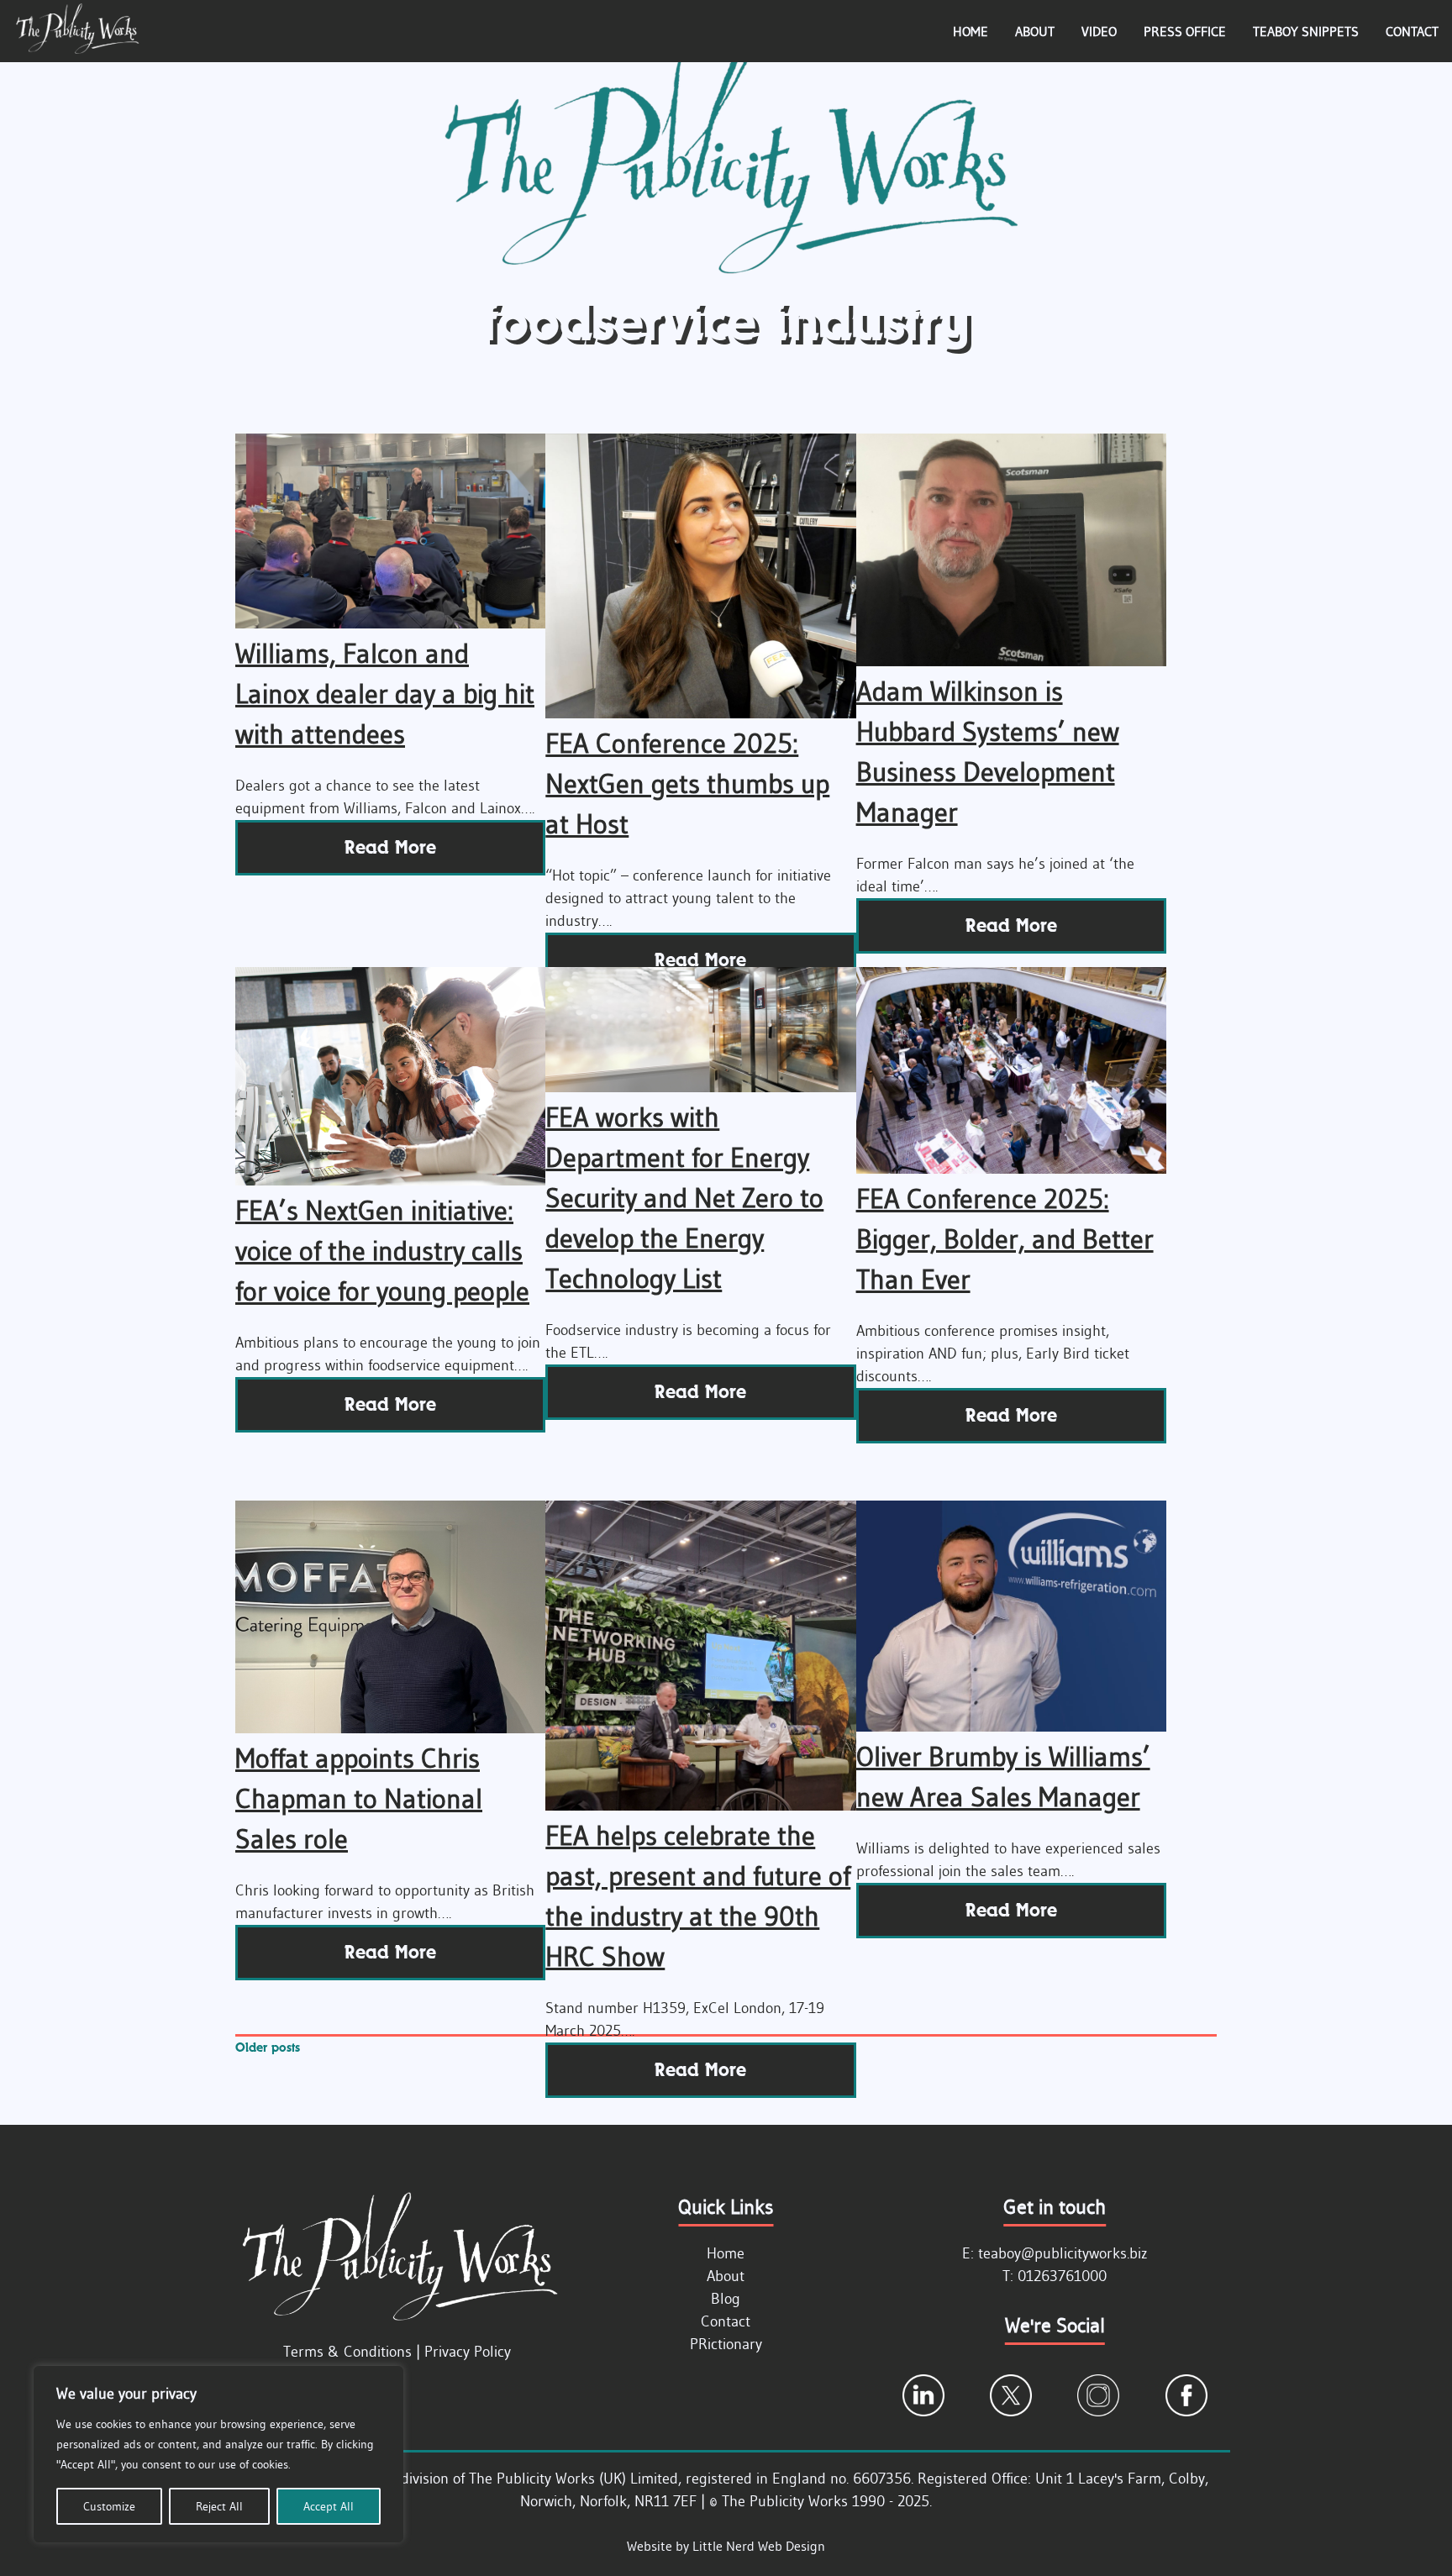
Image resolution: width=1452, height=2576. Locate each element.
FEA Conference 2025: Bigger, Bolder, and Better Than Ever (1005, 1239)
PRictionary (726, 2344)
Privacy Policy (468, 2352)
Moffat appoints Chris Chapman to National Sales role (359, 1798)
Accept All (329, 2506)
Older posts (268, 2047)
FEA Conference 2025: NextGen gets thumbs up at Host (687, 783)
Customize (109, 2506)
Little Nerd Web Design (759, 2546)
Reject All (219, 2506)
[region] (218, 2454)
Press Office (1185, 31)
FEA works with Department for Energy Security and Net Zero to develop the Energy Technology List (684, 1198)
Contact (1412, 31)
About (1035, 31)
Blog (726, 2299)
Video (1099, 31)
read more (390, 847)
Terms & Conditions (347, 2352)
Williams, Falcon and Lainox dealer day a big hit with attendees (385, 694)
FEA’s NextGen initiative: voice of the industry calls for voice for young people (382, 1251)
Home (971, 31)
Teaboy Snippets (1306, 31)
